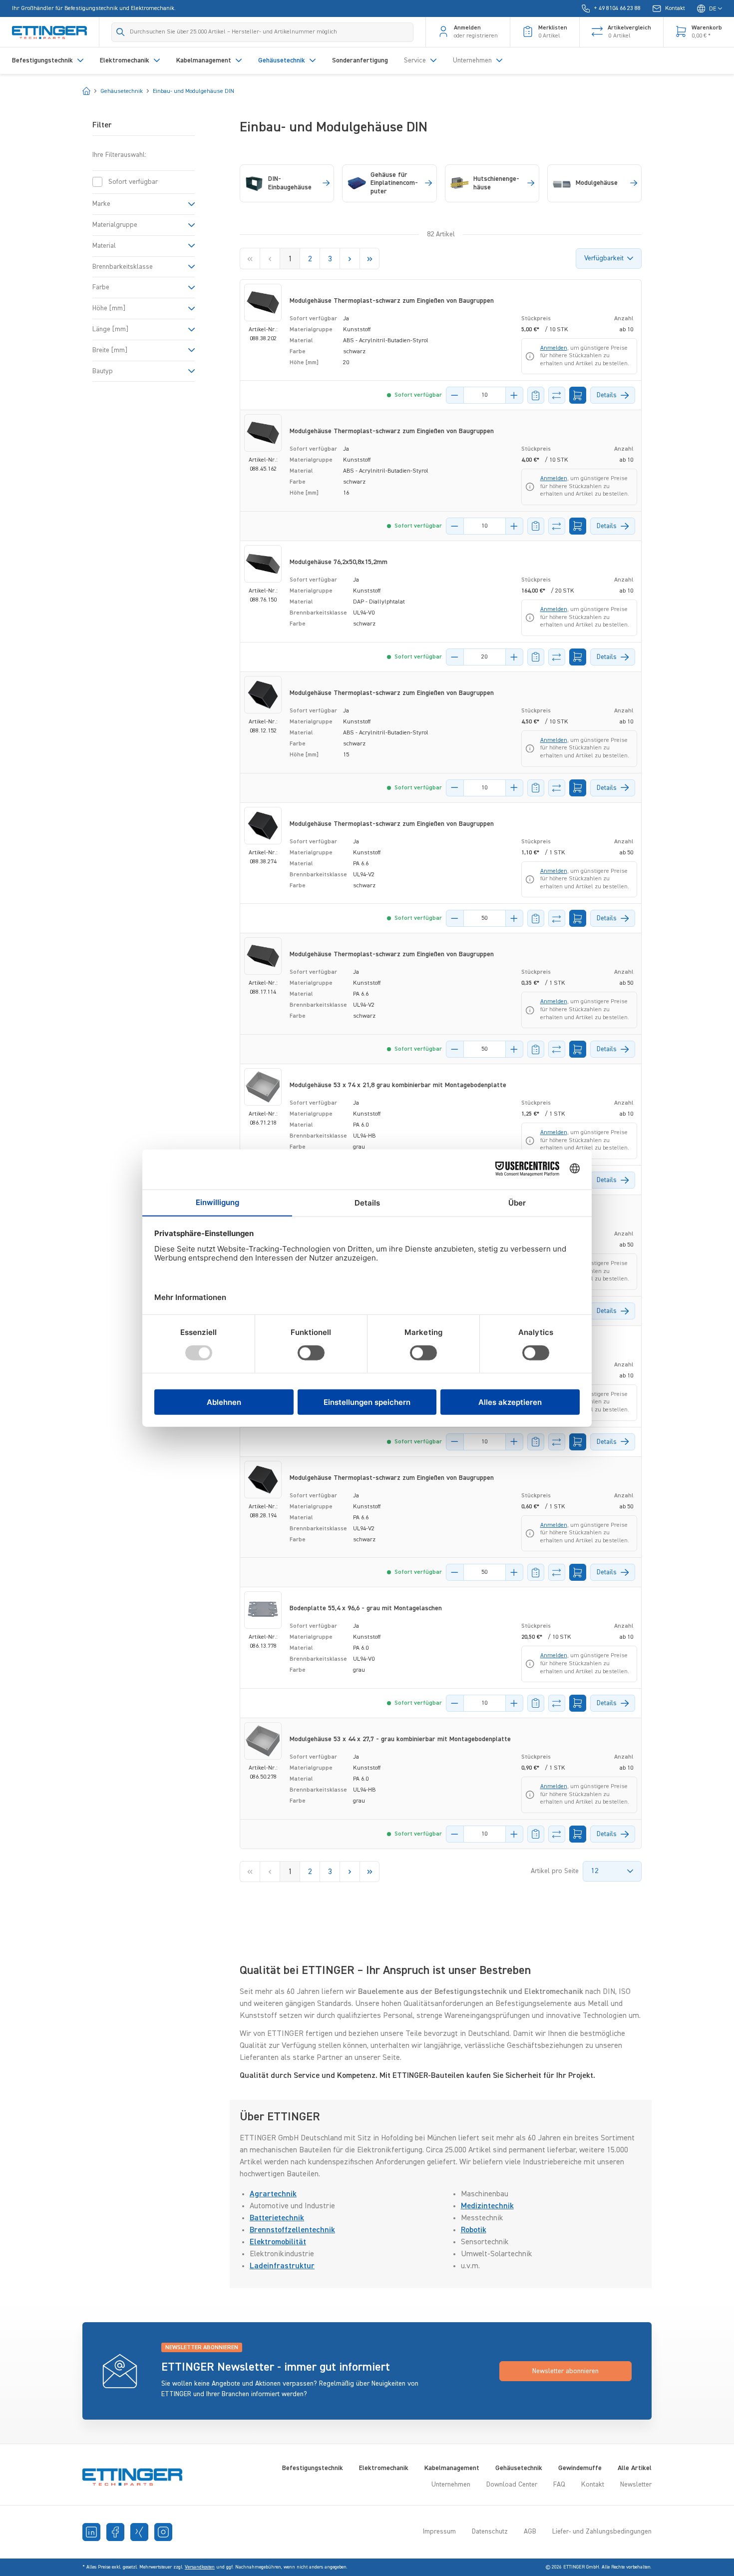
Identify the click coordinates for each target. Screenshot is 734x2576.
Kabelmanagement (452, 2468)
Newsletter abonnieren (565, 2371)
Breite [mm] (110, 350)
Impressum (439, 2532)
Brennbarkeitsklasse (123, 266)
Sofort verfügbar (133, 182)
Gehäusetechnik (519, 2468)
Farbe (101, 287)
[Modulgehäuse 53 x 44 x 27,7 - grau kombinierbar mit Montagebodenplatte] (263, 1741)
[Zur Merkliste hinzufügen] (536, 395)
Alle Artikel (635, 2468)
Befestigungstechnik (313, 2468)
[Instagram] (163, 2532)
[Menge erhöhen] (514, 395)
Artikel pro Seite (555, 1871)
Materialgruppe (115, 225)
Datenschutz (490, 2532)
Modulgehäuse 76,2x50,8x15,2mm (339, 562)
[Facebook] (115, 2532)
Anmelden (554, 348)
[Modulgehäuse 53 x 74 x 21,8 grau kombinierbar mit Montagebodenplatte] (263, 1087)
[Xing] (139, 2532)
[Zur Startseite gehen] (49, 32)
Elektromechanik (384, 2468)
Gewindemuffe (580, 2468)
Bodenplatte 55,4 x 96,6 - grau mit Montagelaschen (366, 1608)
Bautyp (103, 371)
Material (104, 246)
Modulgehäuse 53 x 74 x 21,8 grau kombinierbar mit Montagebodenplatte (398, 1085)
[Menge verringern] (455, 395)
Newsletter (636, 2485)
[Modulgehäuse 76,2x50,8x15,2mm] (263, 564)
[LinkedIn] (91, 2532)
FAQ (559, 2485)
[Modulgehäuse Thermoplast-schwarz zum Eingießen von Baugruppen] (263, 303)
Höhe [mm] (109, 308)
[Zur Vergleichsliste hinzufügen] (557, 395)
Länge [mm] (110, 329)
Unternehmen (451, 2485)
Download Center (512, 2485)
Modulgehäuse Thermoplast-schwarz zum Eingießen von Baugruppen (392, 301)
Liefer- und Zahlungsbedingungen (602, 2532)
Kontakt (593, 2485)
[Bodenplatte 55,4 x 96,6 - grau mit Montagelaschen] (263, 1610)
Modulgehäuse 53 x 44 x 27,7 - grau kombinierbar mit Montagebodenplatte (400, 1739)
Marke (101, 204)
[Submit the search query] (121, 32)
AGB (530, 2532)
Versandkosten (200, 2567)
